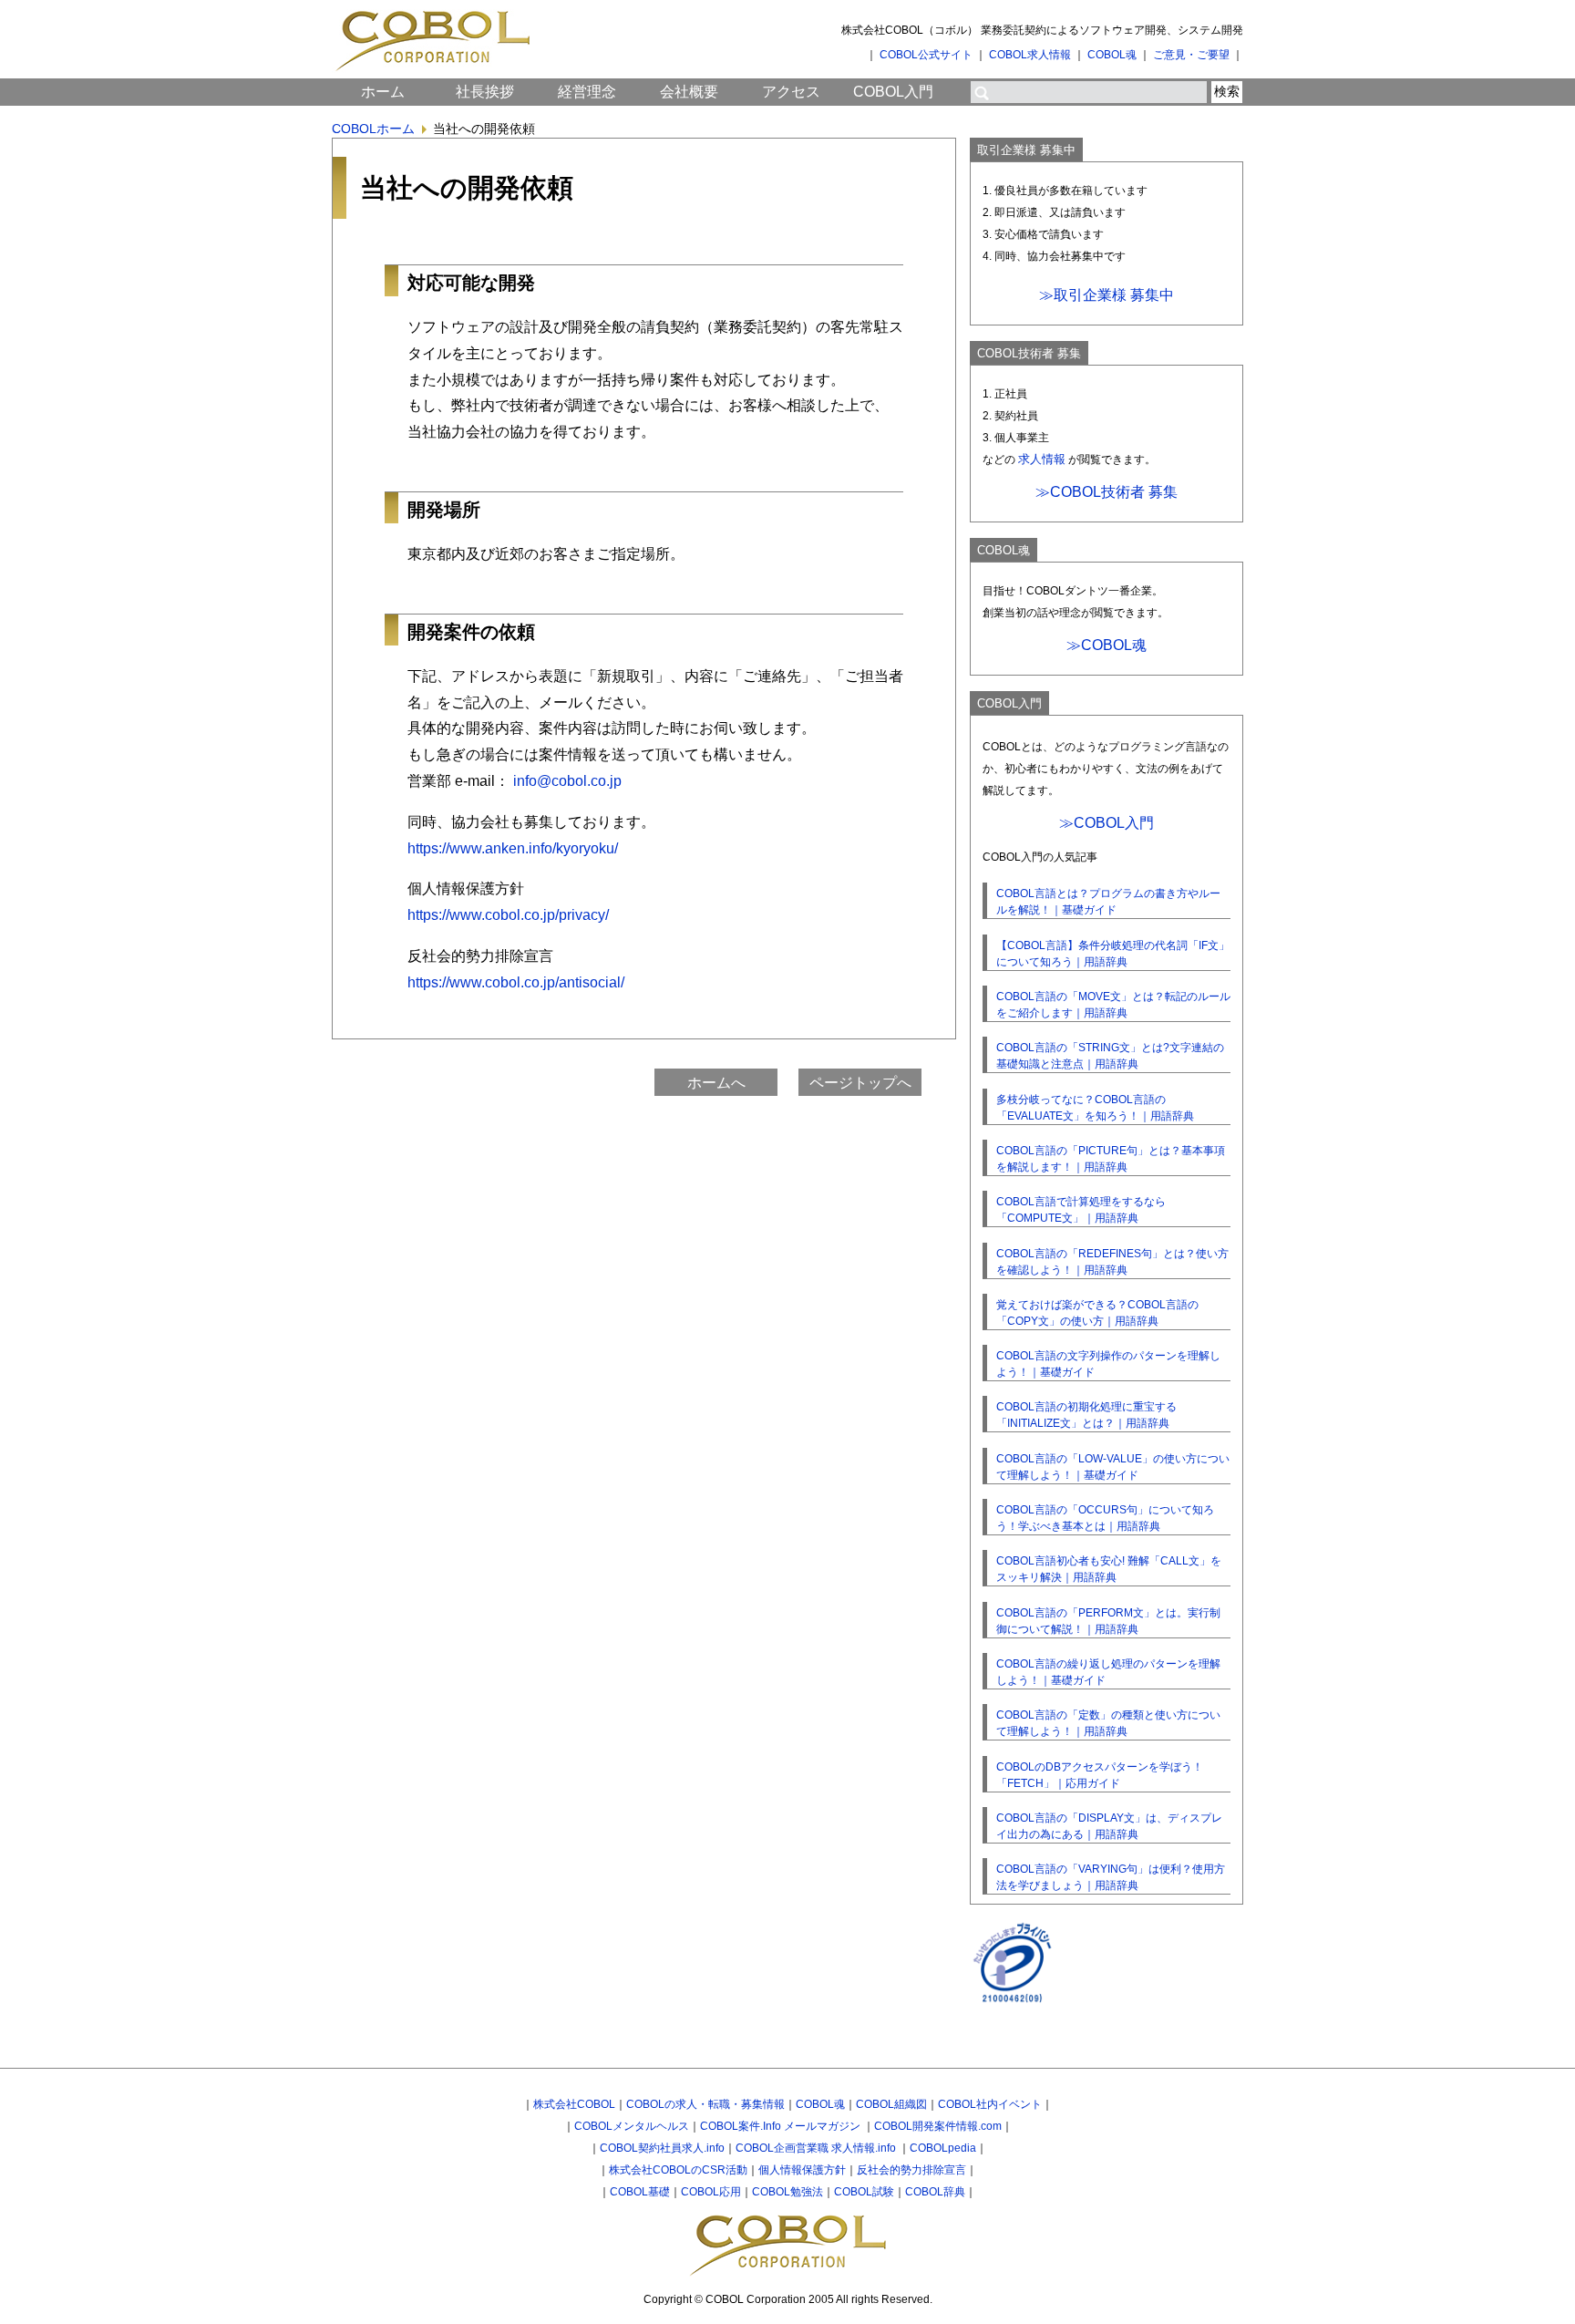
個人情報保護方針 (802, 2170)
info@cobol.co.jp (567, 781)
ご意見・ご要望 (1191, 55)
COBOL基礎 (640, 2192)
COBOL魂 (1112, 55)
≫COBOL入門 (1107, 823)
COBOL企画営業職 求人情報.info (817, 2148)
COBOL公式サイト (926, 55)
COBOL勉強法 (787, 2192)
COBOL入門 (893, 92)
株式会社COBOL (574, 2104)
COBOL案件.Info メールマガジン (782, 2126)
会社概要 (689, 92)
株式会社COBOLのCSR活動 (678, 2170)
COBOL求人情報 (1030, 55)
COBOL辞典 (935, 2192)
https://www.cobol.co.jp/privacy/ (508, 915)
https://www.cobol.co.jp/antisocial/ (516, 982)
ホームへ (716, 1083)
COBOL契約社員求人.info (662, 2148)
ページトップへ (860, 1083)
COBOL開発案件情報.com (938, 2126)
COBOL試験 (864, 2192)
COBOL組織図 (891, 2104)
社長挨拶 (485, 92)
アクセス (791, 92)
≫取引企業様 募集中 (1107, 295)
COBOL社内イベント (990, 2104)
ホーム (383, 92)
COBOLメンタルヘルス (632, 2126)
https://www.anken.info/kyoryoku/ (513, 848)
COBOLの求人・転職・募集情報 (705, 2104)
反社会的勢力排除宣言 (911, 2170)
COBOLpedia (943, 2148)
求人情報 (1042, 459)
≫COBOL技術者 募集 (1107, 492)
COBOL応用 (711, 2192)
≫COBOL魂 (1107, 645)
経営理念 (587, 92)
